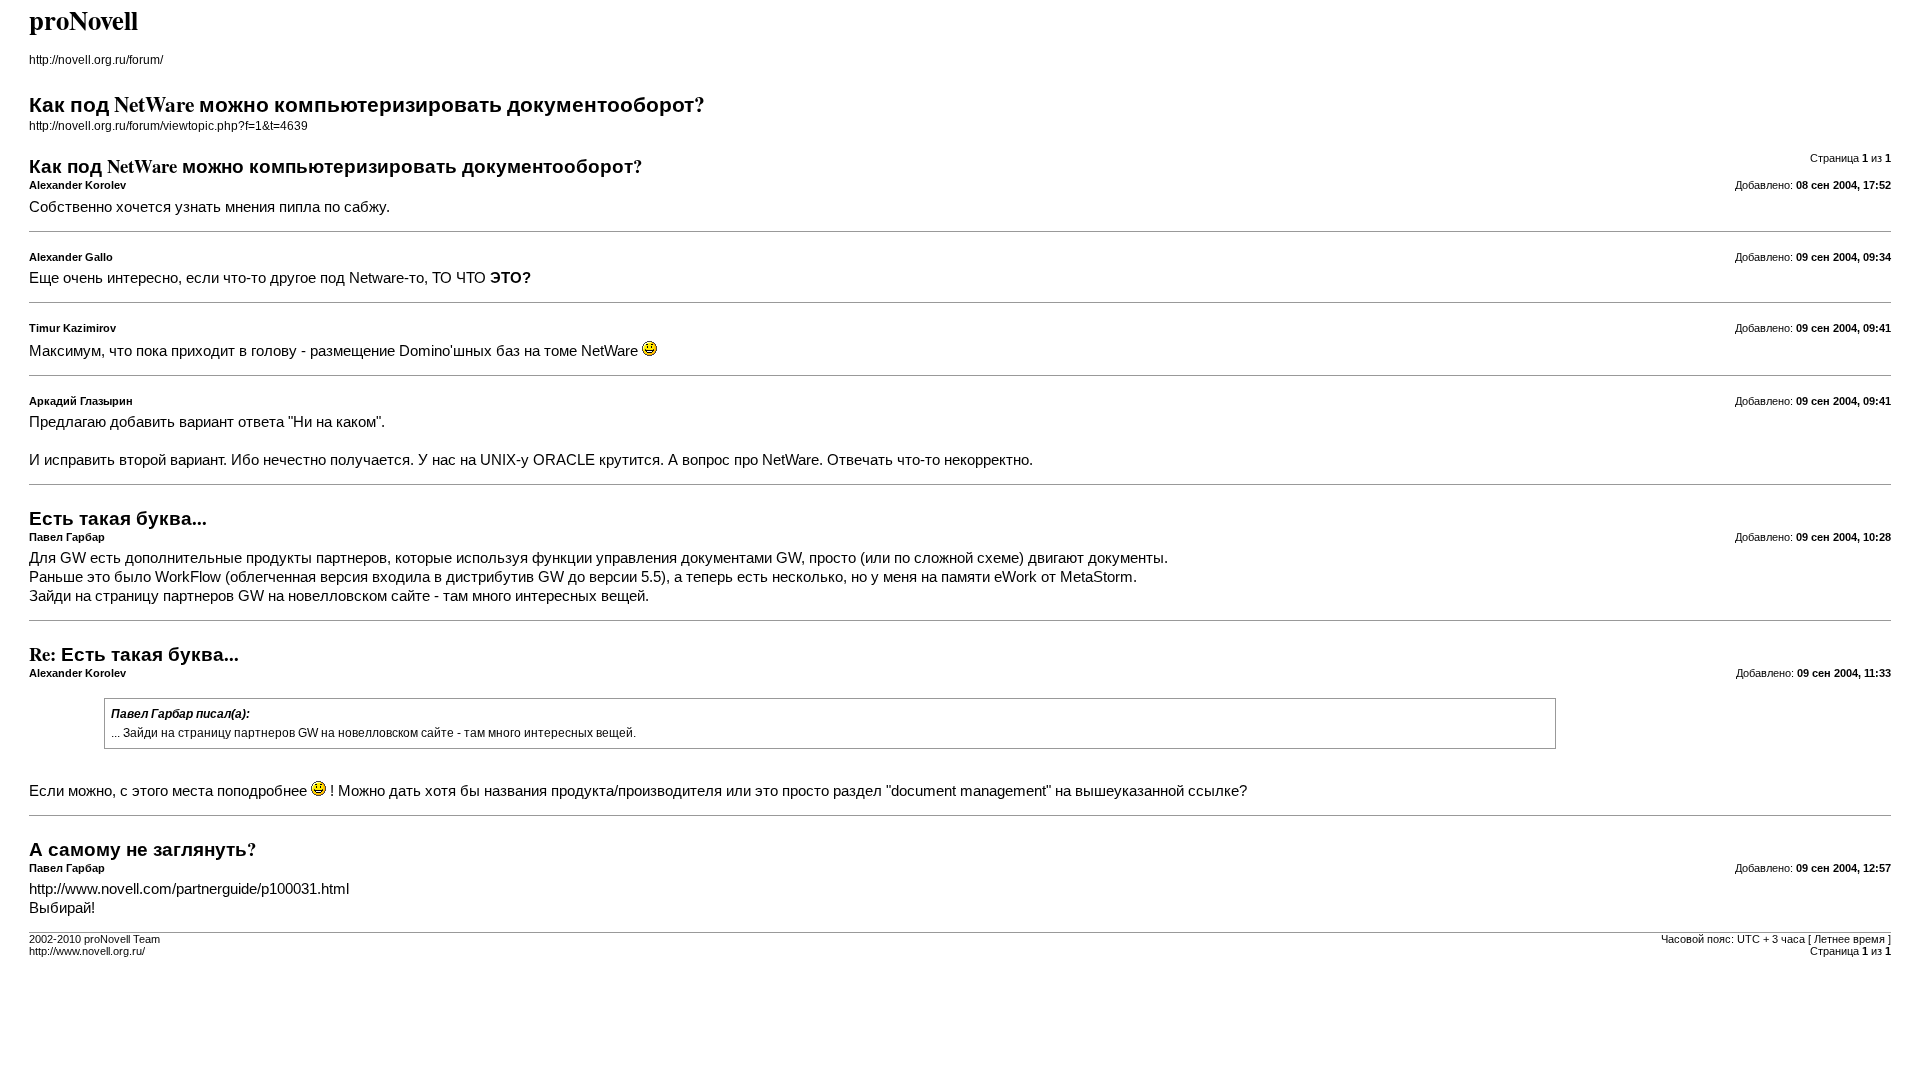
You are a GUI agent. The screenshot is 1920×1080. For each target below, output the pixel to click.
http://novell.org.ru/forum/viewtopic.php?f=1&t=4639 (168, 126)
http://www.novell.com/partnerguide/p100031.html (189, 889)
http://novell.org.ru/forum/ (96, 60)
